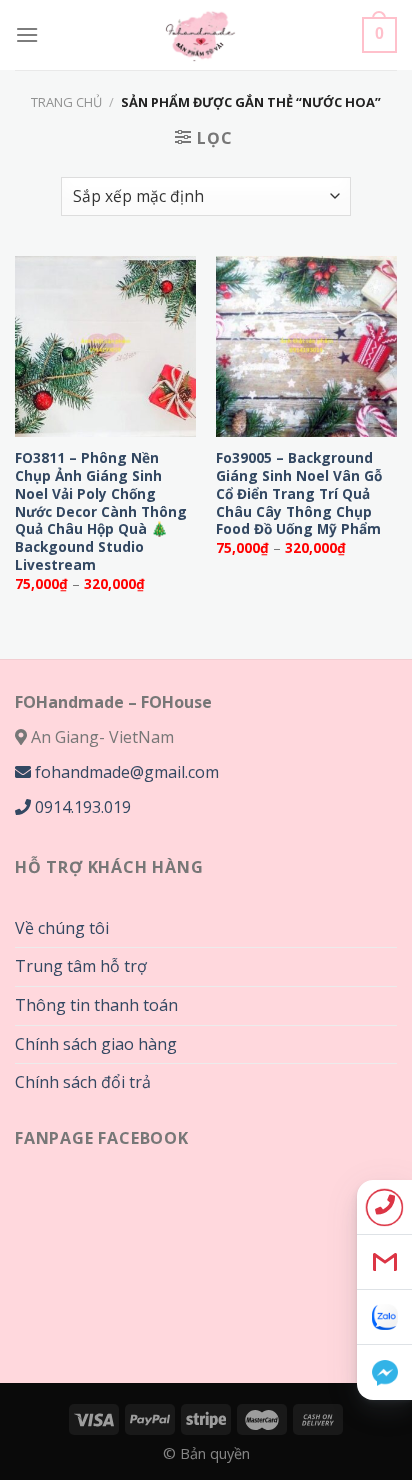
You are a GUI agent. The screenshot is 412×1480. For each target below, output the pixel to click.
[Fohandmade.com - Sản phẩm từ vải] (200, 35)
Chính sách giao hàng (96, 1044)
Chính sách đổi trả (83, 1082)
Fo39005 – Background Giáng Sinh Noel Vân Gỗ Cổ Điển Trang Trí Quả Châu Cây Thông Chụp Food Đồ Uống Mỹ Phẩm (299, 493)
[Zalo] (384, 1317)
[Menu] (27, 34)
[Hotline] (384, 1207)
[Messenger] (384, 1372)
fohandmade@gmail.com (125, 772)
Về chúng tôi (62, 928)
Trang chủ (66, 102)
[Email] (384, 1262)
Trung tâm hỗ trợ (81, 966)
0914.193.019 (81, 807)
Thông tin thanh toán (96, 1005)
